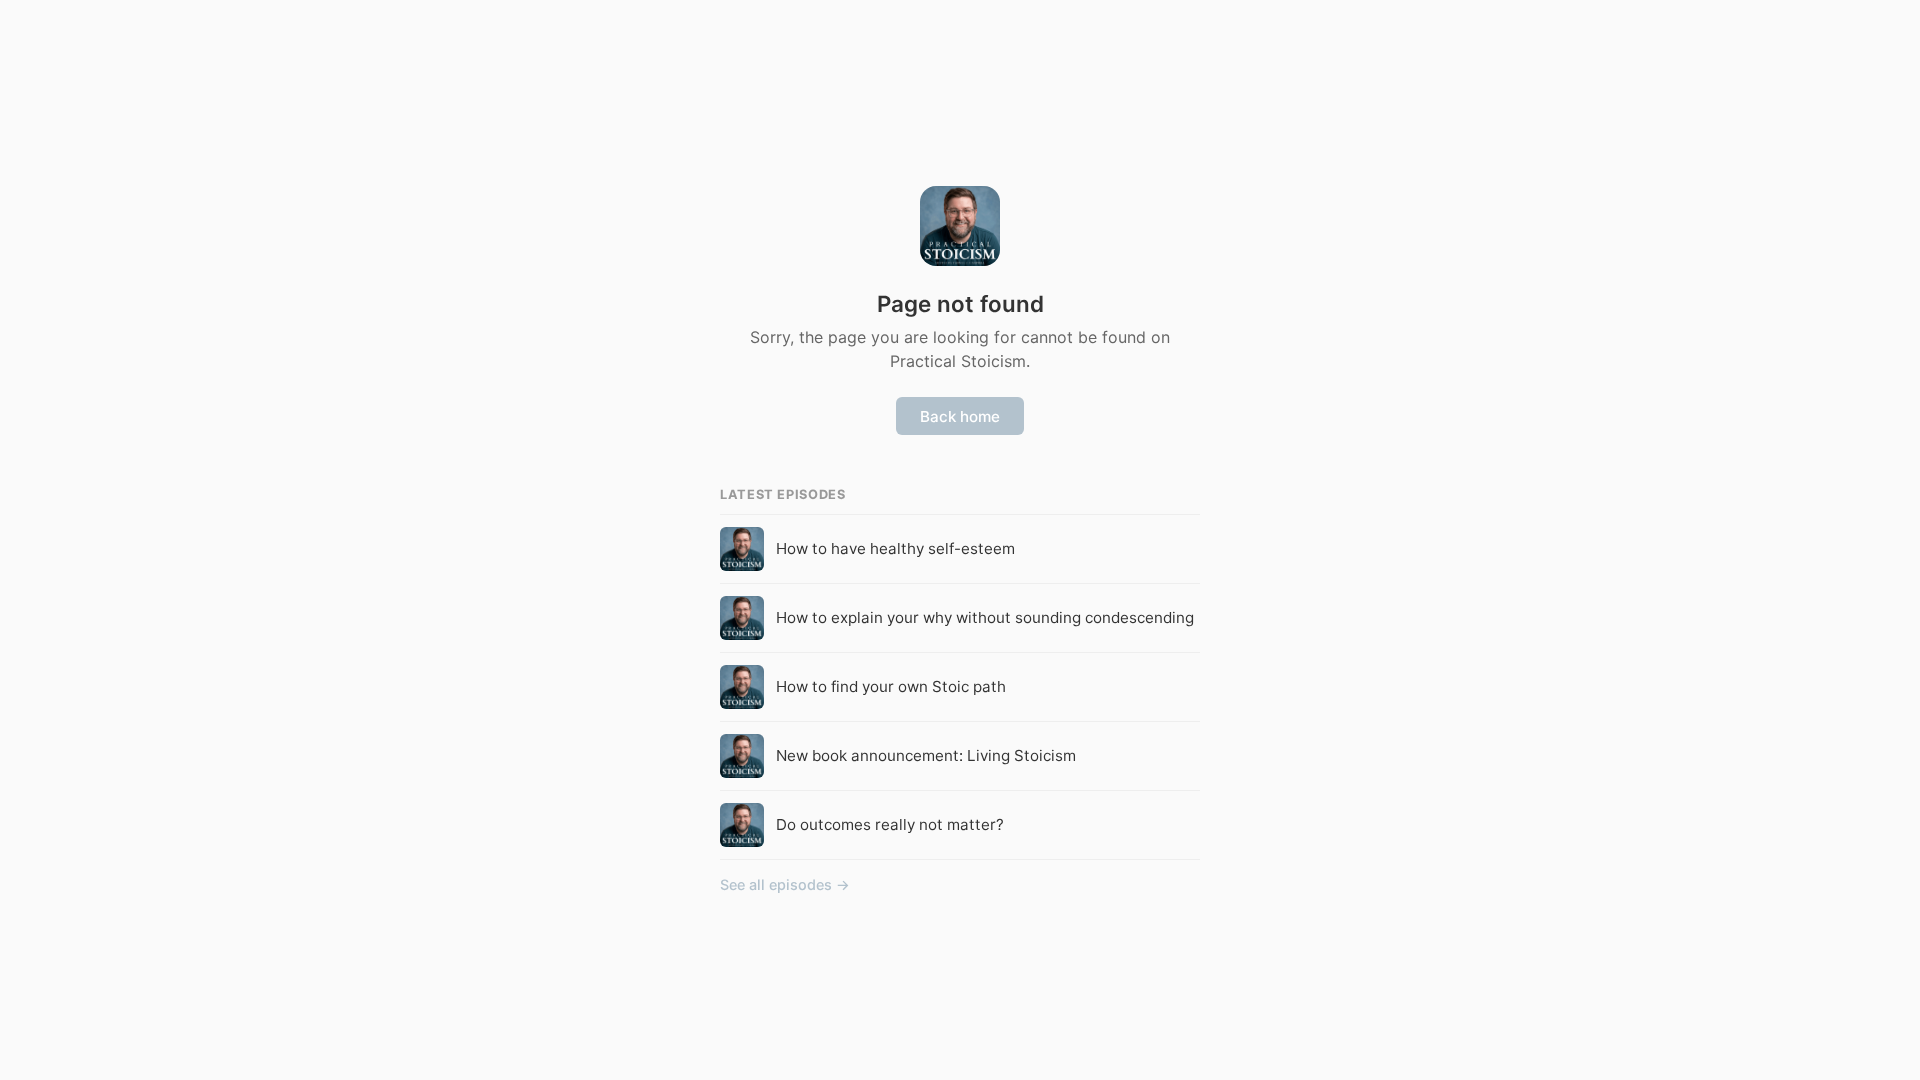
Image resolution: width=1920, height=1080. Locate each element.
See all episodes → (785, 884)
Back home (960, 416)
